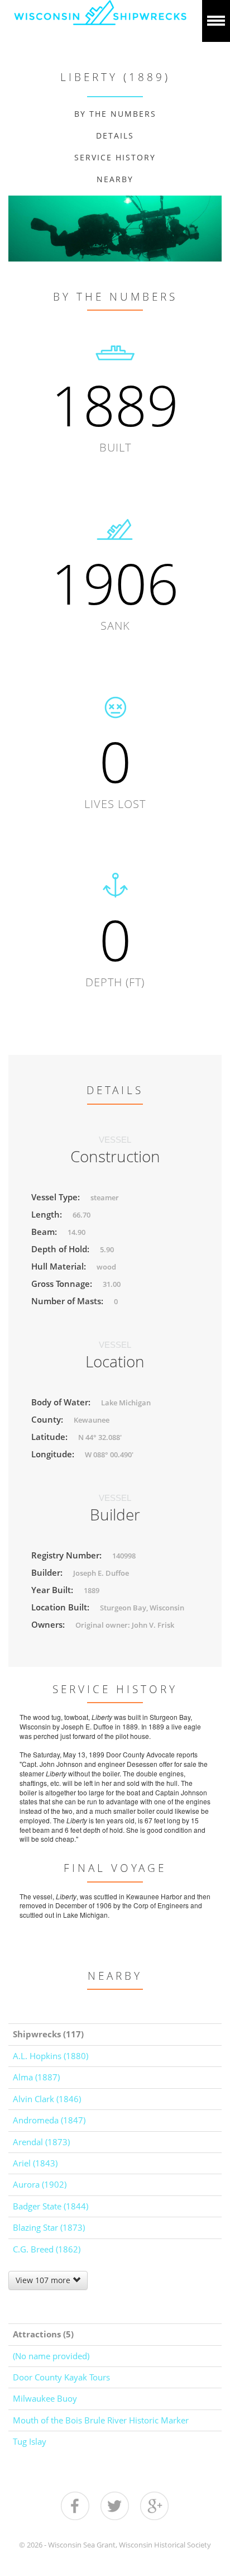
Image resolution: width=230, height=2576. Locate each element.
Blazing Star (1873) (49, 2227)
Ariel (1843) (35, 2163)
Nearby (115, 179)
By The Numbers (115, 114)
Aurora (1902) (40, 2184)
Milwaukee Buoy (45, 2398)
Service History (115, 157)
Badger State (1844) (51, 2206)
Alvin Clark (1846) (47, 2099)
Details (115, 136)
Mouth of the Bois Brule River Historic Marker (101, 2420)
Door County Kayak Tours (61, 2377)
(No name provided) (51, 2356)
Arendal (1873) (41, 2142)
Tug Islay (30, 2441)
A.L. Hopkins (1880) (51, 2056)
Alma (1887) (36, 2077)
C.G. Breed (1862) (47, 2249)
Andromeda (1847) (49, 2120)
